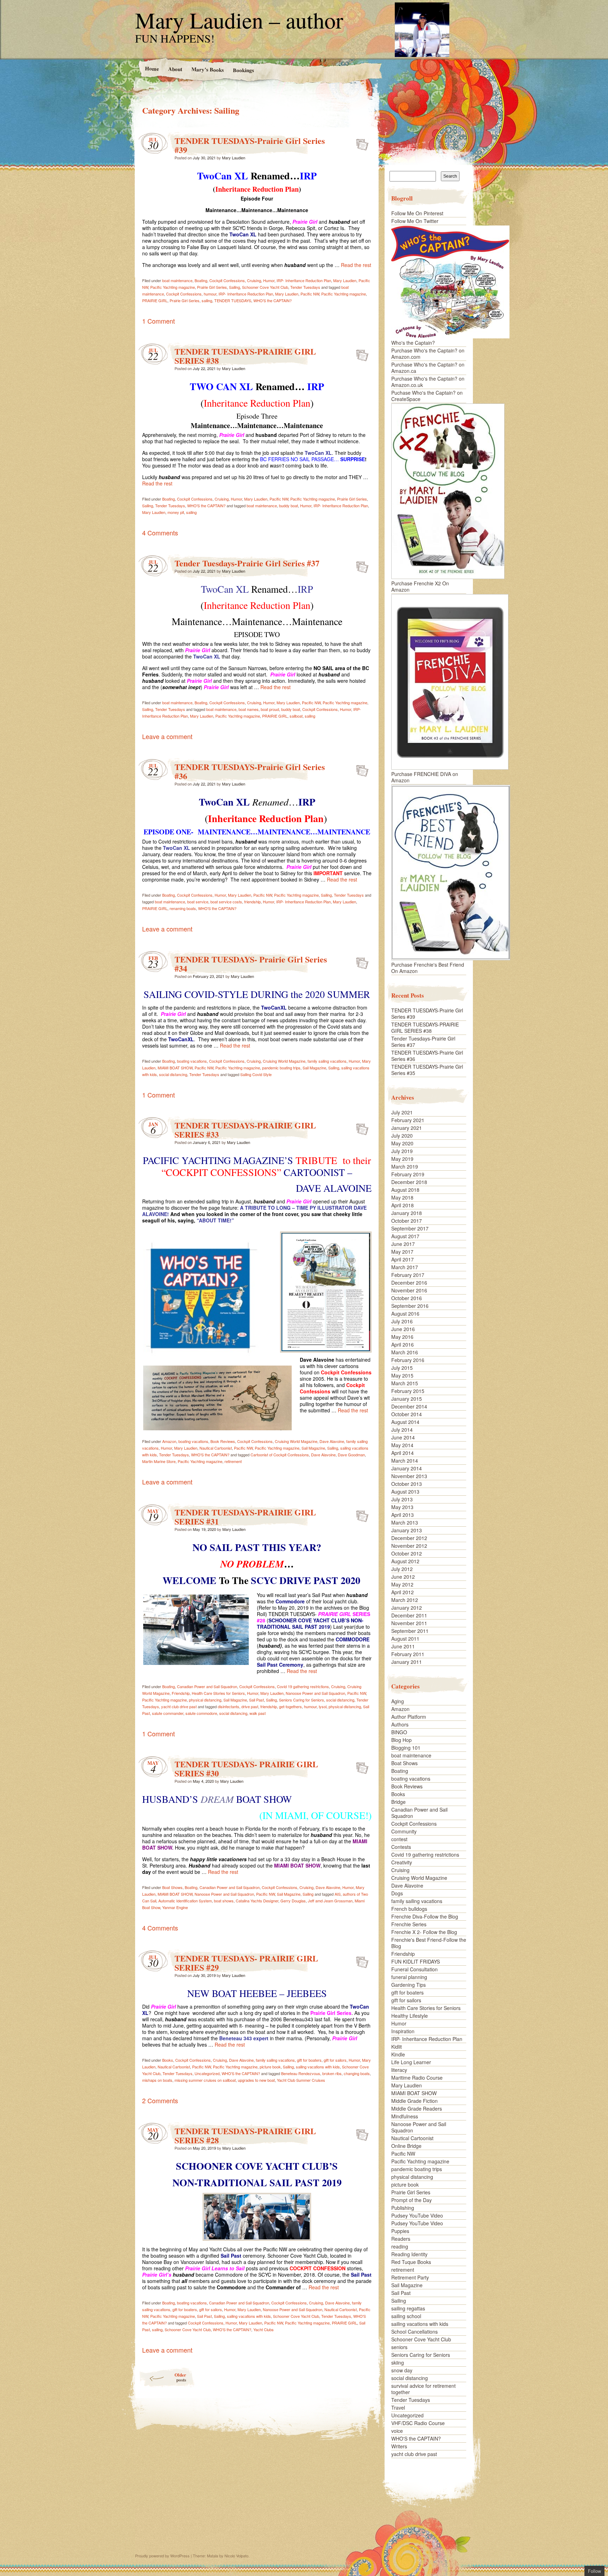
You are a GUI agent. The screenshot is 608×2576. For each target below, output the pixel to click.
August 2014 (405, 1422)
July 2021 (402, 1112)
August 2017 (405, 1236)
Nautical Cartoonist (216, 1448)
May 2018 (402, 1197)
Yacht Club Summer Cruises (301, 2080)
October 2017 (407, 1221)
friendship (252, 902)
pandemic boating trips (281, 1068)
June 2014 (403, 1437)
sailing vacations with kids (318, 2067)
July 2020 (402, 1136)
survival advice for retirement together (423, 2389)
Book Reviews (223, 1441)
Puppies (400, 2231)
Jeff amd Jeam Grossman (330, 1901)
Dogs (397, 1893)
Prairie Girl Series (212, 287)
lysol (323, 1706)
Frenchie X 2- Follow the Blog (424, 1932)
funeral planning (409, 1977)
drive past (250, 1706)
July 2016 (402, 1321)
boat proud (270, 709)
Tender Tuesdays (305, 287)
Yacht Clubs (264, 2329)
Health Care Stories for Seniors (218, 1693)
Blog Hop (401, 1740)
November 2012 (409, 1546)
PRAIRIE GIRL (155, 300)
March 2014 (405, 1461)
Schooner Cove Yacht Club (265, 287)
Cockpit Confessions (227, 280)
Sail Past (256, 1700)
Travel (398, 2408)
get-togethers (290, 1706)
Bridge (398, 1802)
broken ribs (332, 2073)
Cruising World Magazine (284, 1061)
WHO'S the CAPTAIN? (273, 300)
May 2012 (402, 1584)
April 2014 (403, 1453)
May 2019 (402, 1159)
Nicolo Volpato (236, 2556)
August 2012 (405, 1561)
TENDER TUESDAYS (233, 300)
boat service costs (226, 902)
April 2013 (403, 1515)
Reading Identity (409, 2254)
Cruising (254, 280)
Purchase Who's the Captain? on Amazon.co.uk (428, 382)
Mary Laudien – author (239, 20)
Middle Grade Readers (417, 2108)
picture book (270, 2067)
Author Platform (409, 1717)
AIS (338, 1894)
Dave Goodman (351, 1455)
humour (210, 294)
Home (152, 68)
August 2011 (405, 1639)
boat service (198, 902)
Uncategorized (207, 2073)
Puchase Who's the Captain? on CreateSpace (427, 396)
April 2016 (403, 1344)
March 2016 (405, 1352)
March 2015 (405, 1383)
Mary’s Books (207, 69)
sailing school (406, 2316)
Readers (401, 2239)
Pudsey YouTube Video (417, 2215)
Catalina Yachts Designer (257, 1901)
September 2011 (410, 1631)
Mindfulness (405, 2116)
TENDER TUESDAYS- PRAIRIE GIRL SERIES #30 (246, 1769)
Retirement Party (410, 2277)
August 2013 (405, 1491)
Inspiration (403, 2031)
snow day (402, 2370)
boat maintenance (177, 280)
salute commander (168, 1713)
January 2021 (407, 1128)
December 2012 (409, 1538)
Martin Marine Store (159, 1461)
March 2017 (405, 1267)
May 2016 (402, 1337)
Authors (400, 1724)
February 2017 (408, 1275)
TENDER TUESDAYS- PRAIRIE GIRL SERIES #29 (246, 1963)
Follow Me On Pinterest (417, 213)
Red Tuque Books (411, 2262)
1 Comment (159, 321)
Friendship (181, 1693)
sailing (207, 300)
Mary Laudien (234, 158)
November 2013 (409, 1476)
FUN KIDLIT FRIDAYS (416, 1961)
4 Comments (160, 533)
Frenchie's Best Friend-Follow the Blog (429, 1943)
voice (397, 2431)
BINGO (399, 1732)
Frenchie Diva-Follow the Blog (425, 1916)
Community (404, 1831)
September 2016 (410, 1306)
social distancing (173, 1074)
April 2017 (403, 1259)
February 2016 (408, 1360)
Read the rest (356, 265)
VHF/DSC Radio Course (418, 2423)
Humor (269, 280)
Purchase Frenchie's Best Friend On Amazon (428, 968)
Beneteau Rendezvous (301, 2073)
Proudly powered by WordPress (162, 2556)
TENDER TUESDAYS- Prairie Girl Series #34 (251, 964)
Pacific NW (310, 294)
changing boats (357, 2073)
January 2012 (407, 1608)
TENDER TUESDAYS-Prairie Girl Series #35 (427, 1070)
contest (399, 1839)
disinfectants (229, 1706)
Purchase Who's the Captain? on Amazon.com (428, 354)
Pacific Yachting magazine (173, 287)
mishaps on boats (157, 2080)
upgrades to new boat (256, 2080)
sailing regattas (408, 2308)
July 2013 (402, 1499)
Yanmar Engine (175, 1907)
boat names (249, 709)
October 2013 (407, 1484)
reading (400, 2246)
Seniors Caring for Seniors (302, 1700)
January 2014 (407, 1468)
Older (180, 2377)
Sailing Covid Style (256, 1074)
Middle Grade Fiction (414, 2101)
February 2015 (408, 1391)
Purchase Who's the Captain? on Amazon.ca (428, 368)
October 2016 (407, 1298)
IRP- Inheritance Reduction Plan (304, 280)
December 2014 (409, 1406)
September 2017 (410, 1228)
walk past (258, 1713)
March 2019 (405, 1166)
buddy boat (289, 505)
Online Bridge (406, 2146)
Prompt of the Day (411, 2200)
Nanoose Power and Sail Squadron (315, 1693)
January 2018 (407, 1213)
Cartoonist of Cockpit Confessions (280, 1455)
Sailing (235, 287)
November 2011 (409, 1623)
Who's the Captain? (413, 343)
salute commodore (201, 1713)
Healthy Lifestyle (410, 2016)
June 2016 (403, 1329)
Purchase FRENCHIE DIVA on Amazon (425, 777)
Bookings (243, 70)
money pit (176, 512)
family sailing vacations (327, 1061)
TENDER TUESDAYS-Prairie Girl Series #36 (250, 771)
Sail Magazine (314, 1068)
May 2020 (402, 1143)
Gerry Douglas (293, 1901)
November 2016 (409, 1290)
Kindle (398, 2054)
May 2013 (402, 1507)
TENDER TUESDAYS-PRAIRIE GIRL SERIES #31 (245, 1517)
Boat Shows (172, 1887)
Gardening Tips (408, 1985)
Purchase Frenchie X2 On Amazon (420, 586)
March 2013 (405, 1522)
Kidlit (397, 2047)
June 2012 (403, 1577)
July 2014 (402, 1430)
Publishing (403, 2208)
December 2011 (409, 1615)
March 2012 (405, 1600)
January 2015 (407, 1399)
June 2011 (403, 1646)
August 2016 (405, 1314)
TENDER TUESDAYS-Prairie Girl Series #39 (250, 145)
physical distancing (205, 1700)
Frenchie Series (409, 1924)
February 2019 (408, 1174)
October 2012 (407, 1553)
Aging (398, 1701)
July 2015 (402, 1368)
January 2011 (407, 1662)
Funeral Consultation (414, 1969)
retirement (233, 1461)
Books (168, 2060)
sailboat (296, 716)
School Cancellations (414, 2332)
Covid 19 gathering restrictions (303, 1686)
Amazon (169, 1441)
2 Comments (160, 2100)
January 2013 (407, 1530)
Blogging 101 (406, 1748)
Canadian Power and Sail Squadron (207, 1686)
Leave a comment (167, 736)
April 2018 (403, 1205)
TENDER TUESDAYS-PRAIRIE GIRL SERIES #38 (245, 356)
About (175, 69)
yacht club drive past (179, 1706)
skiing (398, 2362)
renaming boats (183, 908)
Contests (401, 1847)
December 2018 (409, 1182)
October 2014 (407, 1414)
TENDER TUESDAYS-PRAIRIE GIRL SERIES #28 (245, 2135)
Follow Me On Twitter (415, 221)
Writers (399, 2446)
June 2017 (403, 1244)
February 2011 (408, 1654)
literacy (399, 2070)
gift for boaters (309, 2060)
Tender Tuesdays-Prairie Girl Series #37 (247, 563)
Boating (201, 280)
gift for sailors (335, 2060)
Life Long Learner (411, 2062)
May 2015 (402, 1375)
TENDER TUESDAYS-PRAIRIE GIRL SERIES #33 (245, 1130)
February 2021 (408, 1120)
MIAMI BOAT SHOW (175, 1068)
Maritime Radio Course (417, 2078)
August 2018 (405, 1190)
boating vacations (192, 1061)
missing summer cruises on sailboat (205, 2080)
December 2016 (409, 1283)
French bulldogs (409, 1909)
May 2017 (402, 1252)
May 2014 (402, 1445)
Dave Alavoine (332, 1441)
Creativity (402, 1862)
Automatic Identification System (185, 1901)
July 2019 (402, 1151)
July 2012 (402, 1569)
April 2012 (403, 1592)
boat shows (224, 1901)
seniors (399, 2347)
